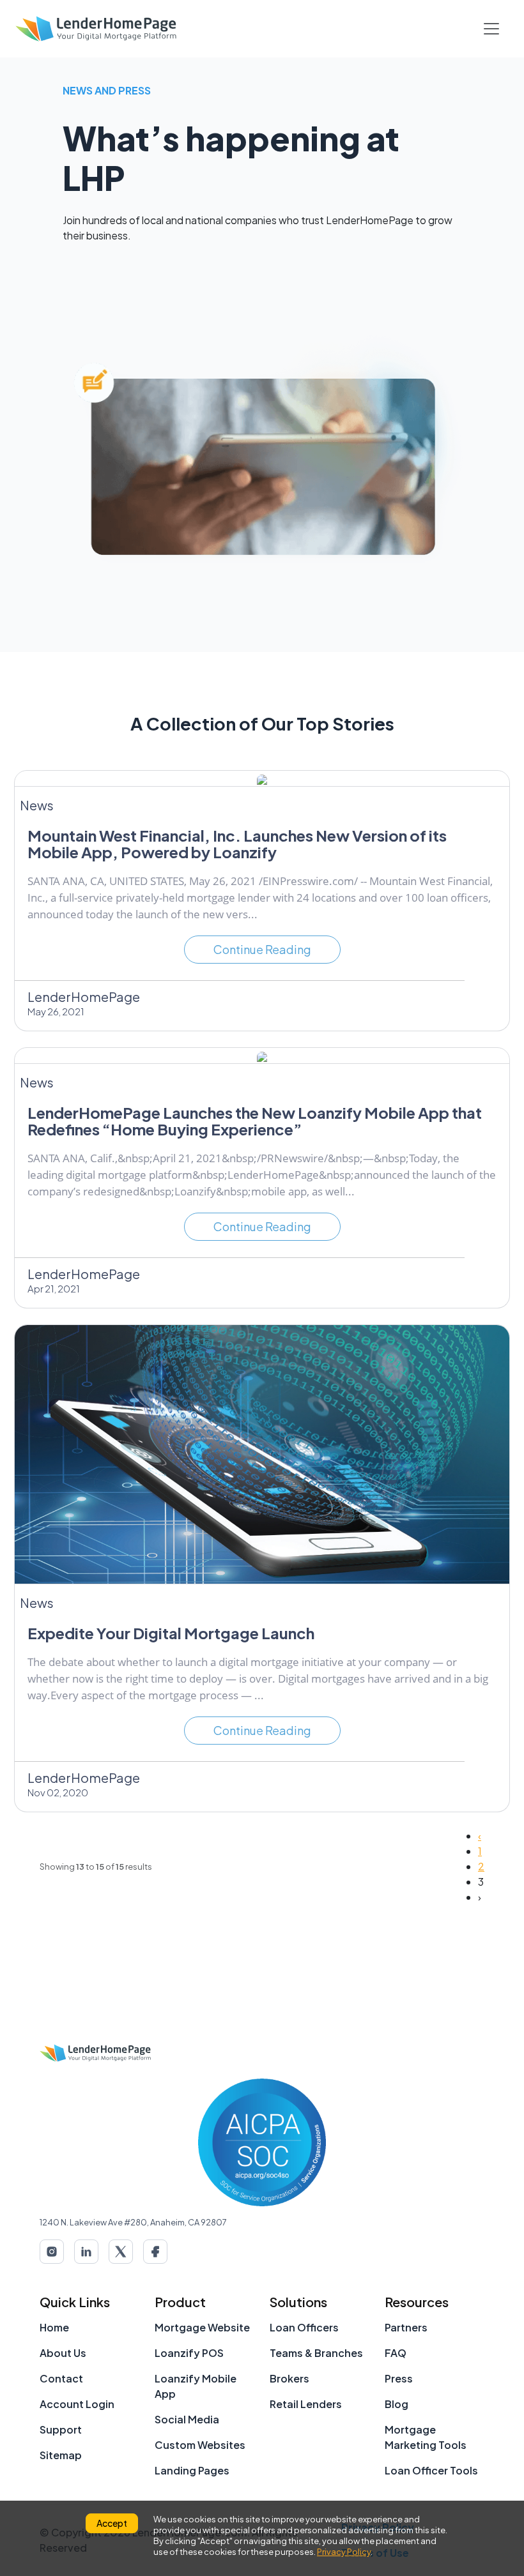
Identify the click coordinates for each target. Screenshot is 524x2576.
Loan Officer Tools (431, 2470)
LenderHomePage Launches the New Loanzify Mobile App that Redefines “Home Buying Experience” (255, 1121)
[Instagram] (52, 2252)
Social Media (187, 2419)
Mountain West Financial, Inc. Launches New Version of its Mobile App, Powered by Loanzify (237, 844)
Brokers (289, 2378)
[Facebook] (155, 2252)
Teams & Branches (316, 2353)
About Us (63, 2353)
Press (399, 2378)
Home (54, 2327)
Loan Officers (304, 2327)
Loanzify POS (189, 2353)
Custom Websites (200, 2445)
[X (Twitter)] (121, 2252)
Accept (112, 2523)
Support (61, 2429)
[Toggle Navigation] (491, 29)
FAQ (396, 2353)
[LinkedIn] (86, 2252)
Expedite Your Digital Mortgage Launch (171, 1633)
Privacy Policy (344, 2552)
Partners (406, 2327)
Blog (397, 2404)
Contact (61, 2378)
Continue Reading (262, 949)
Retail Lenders (306, 2404)
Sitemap (61, 2455)
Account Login (77, 2404)
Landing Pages (192, 2470)
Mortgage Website (202, 2327)
